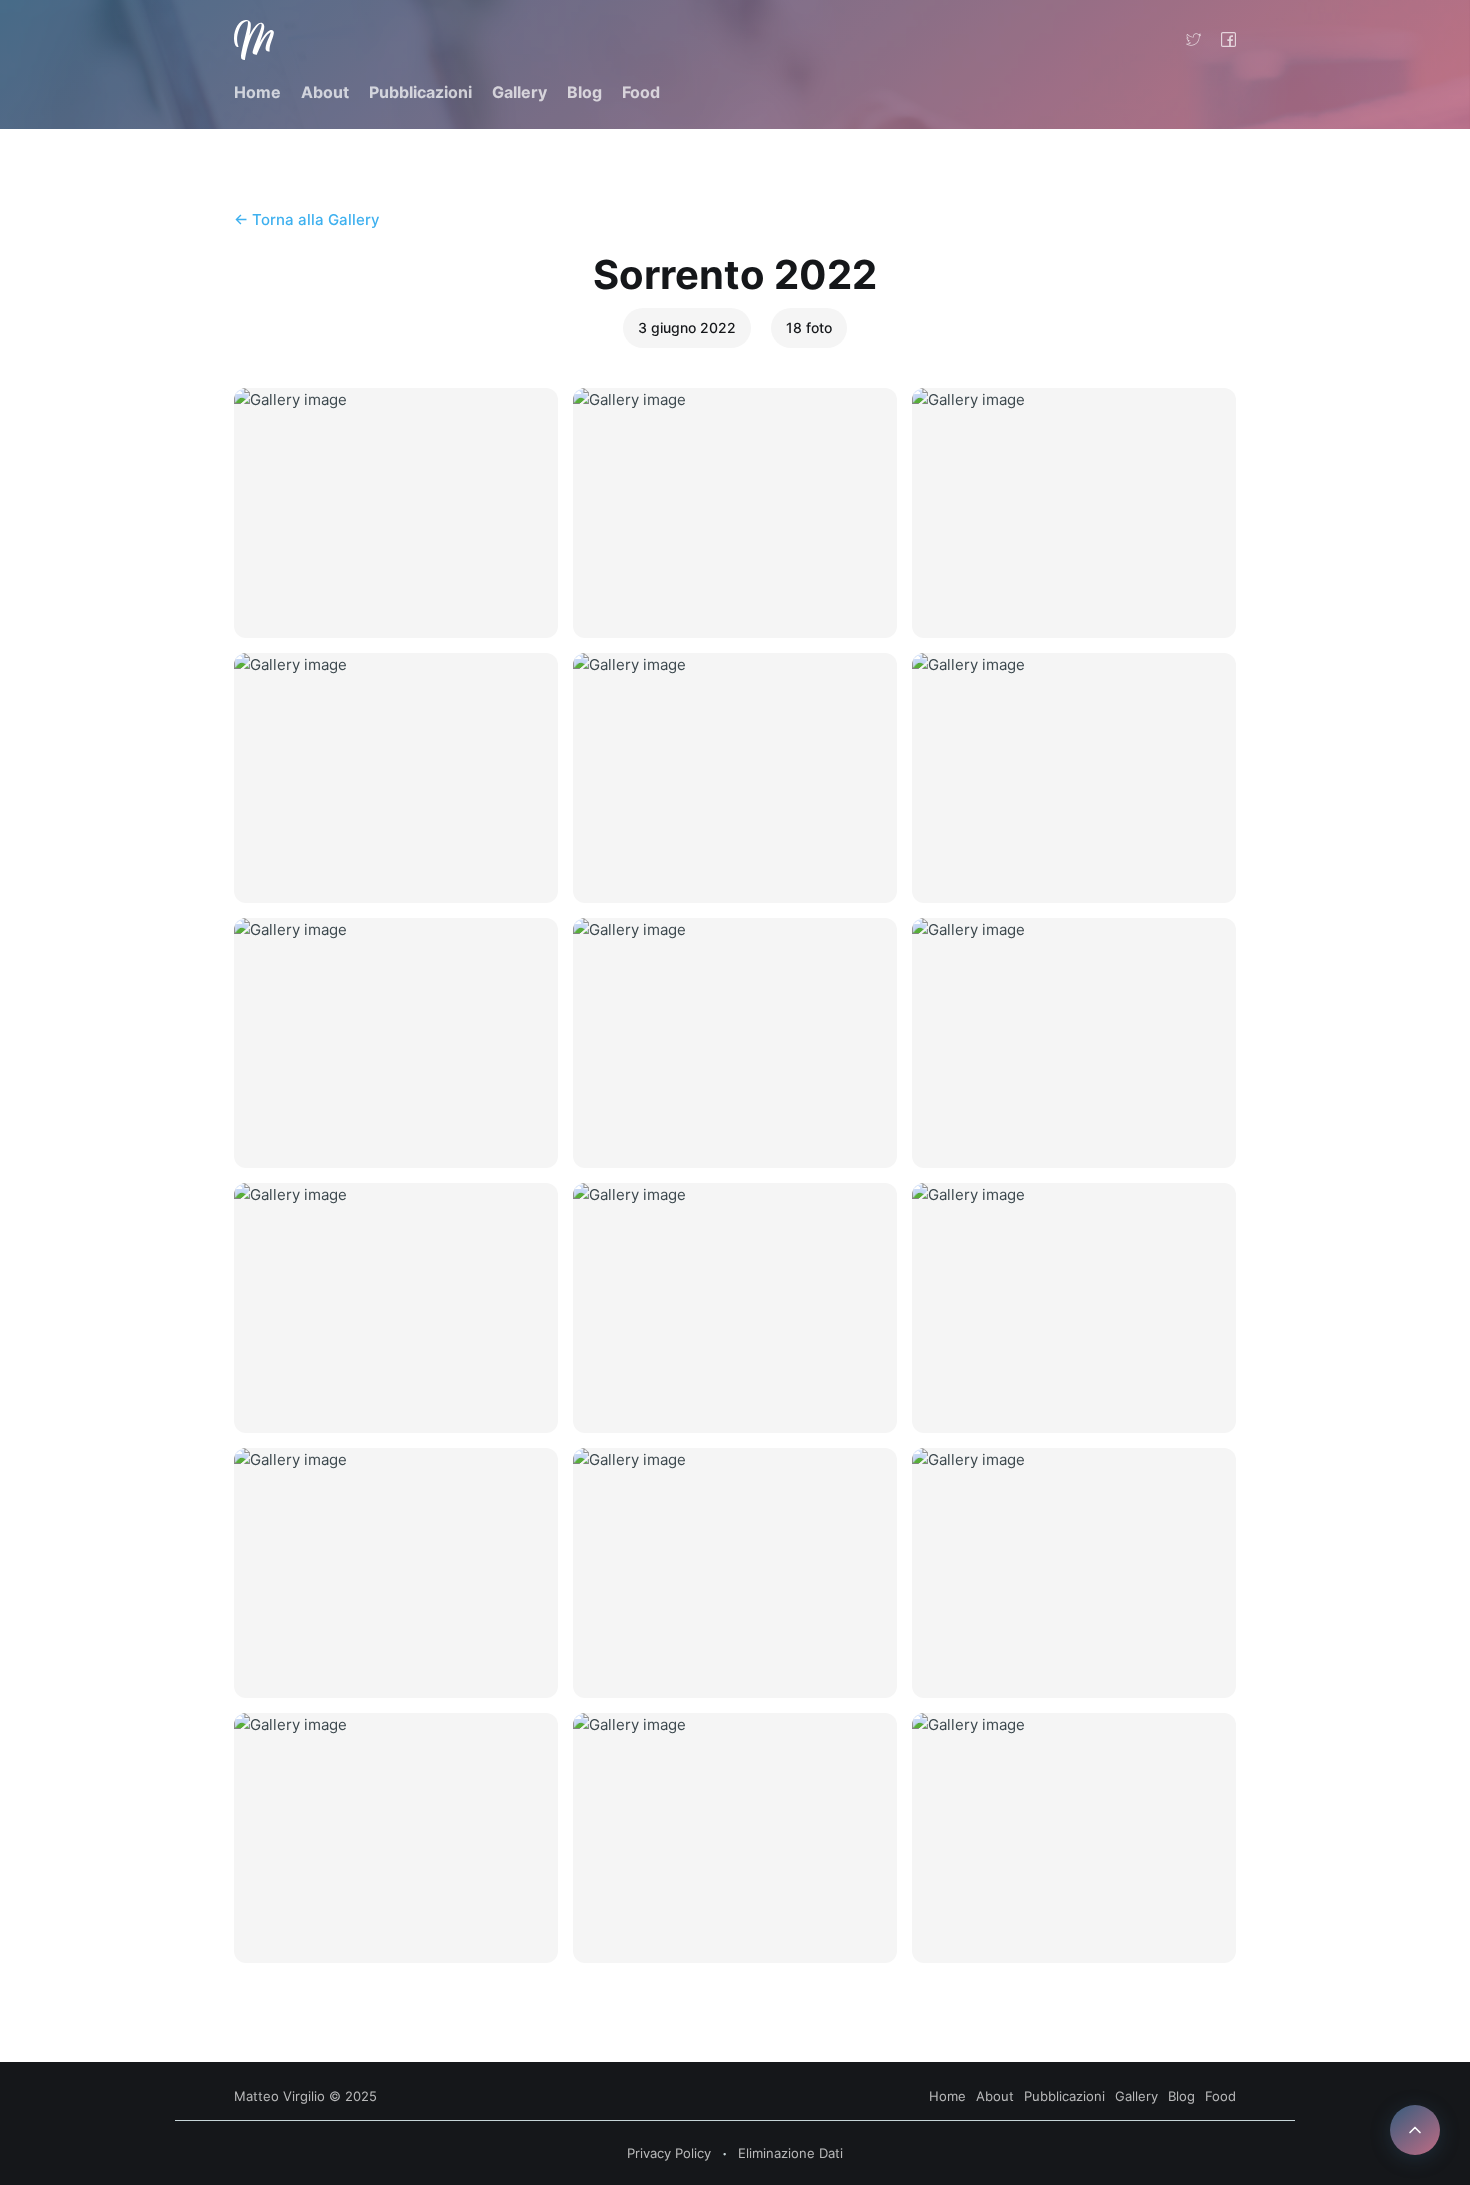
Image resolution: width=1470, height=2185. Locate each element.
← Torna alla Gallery (307, 219)
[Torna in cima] (1415, 2130)
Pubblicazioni (420, 92)
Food (641, 92)
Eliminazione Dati (790, 2153)
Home (257, 92)
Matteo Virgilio (279, 2096)
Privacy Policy (669, 2153)
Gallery (519, 92)
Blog (584, 92)
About (325, 92)
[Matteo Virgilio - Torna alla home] (254, 40)
